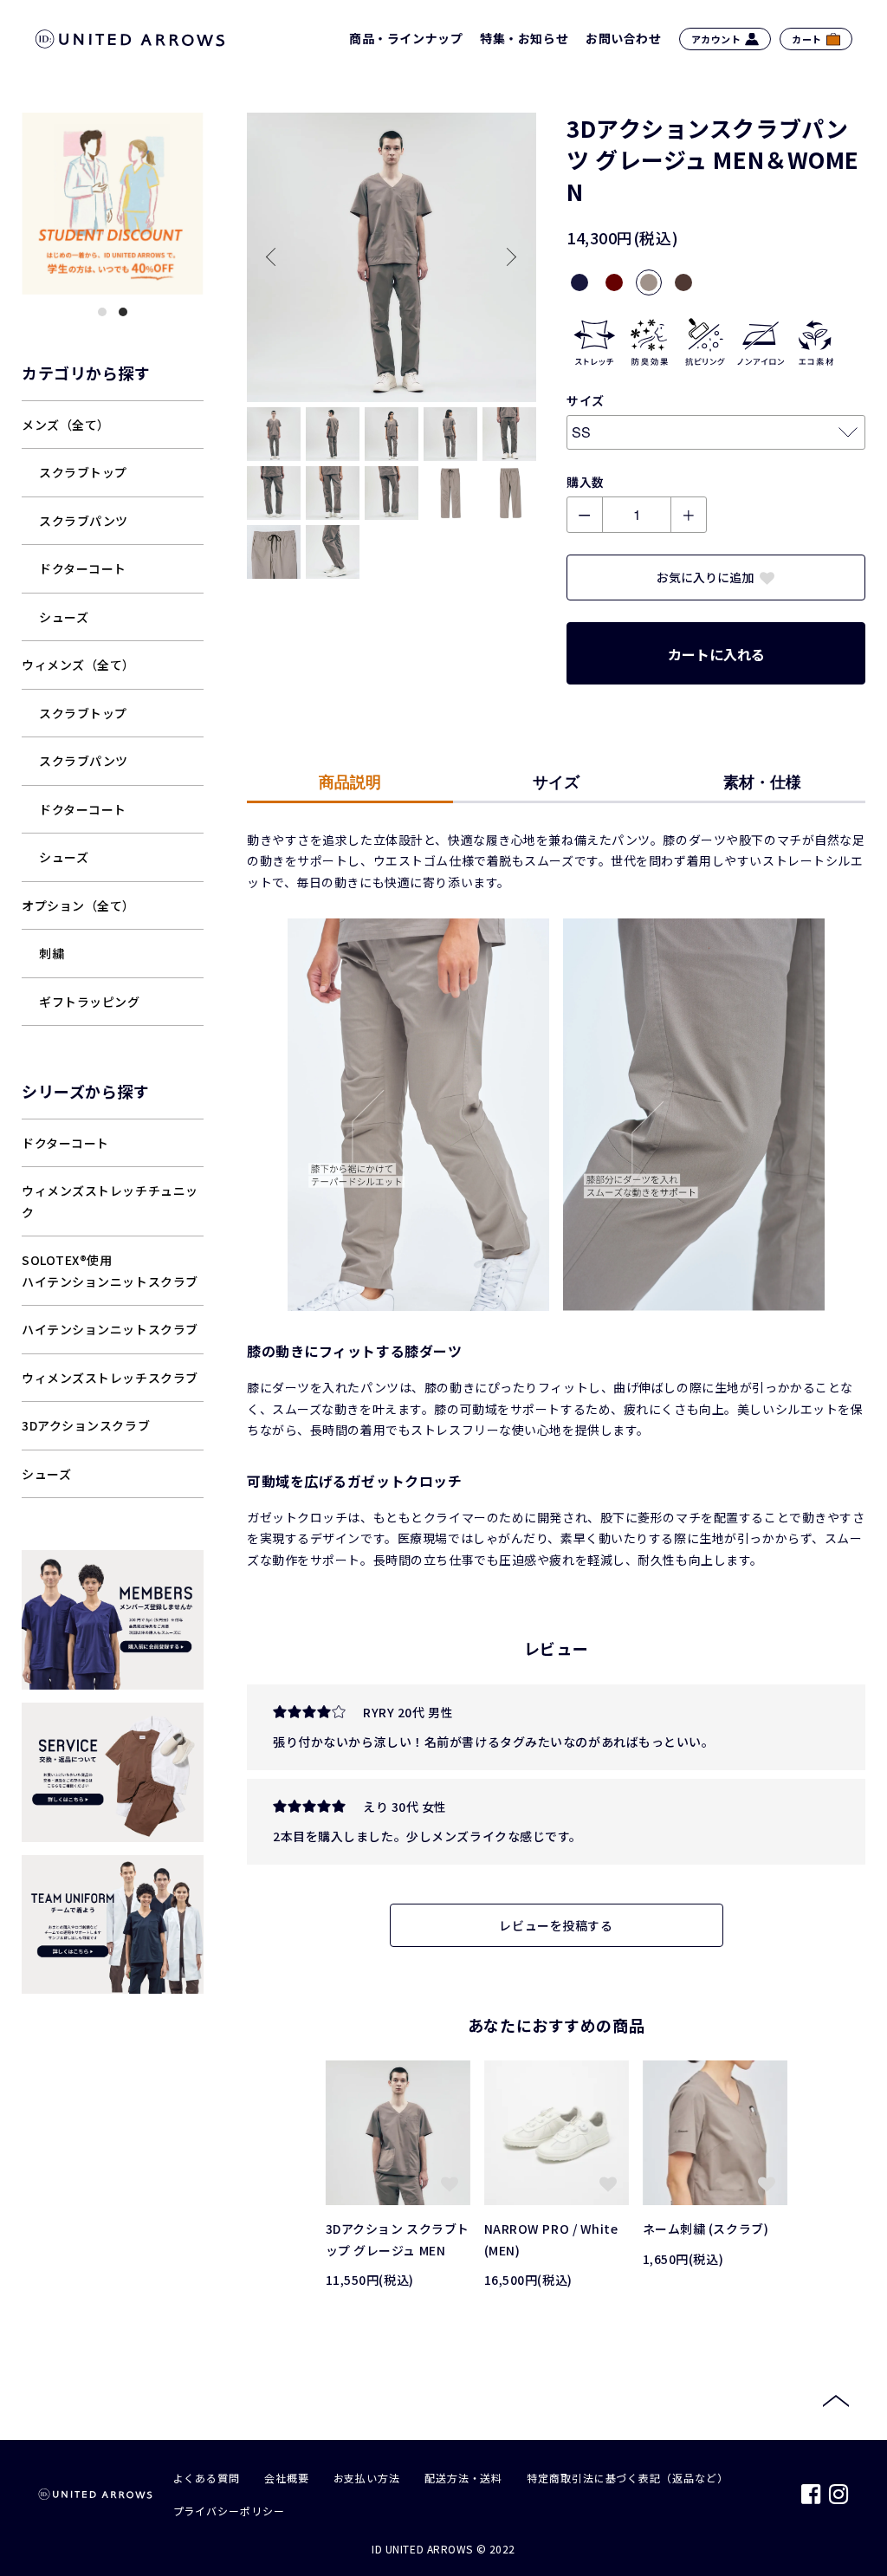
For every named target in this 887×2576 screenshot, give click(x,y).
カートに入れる (716, 654)
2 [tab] (123, 312)
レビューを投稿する (556, 1925)
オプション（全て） (78, 905)
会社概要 (287, 2478)
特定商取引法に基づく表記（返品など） (627, 2478)
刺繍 (52, 953)
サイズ (556, 782)
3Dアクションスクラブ (86, 1425)
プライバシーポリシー (229, 2511)
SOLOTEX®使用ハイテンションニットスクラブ (110, 1271)
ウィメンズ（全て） (78, 665)
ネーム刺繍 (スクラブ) (706, 2229)
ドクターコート (83, 568)
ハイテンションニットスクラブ (110, 1329)
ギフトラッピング (89, 1002)
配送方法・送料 (463, 2478)
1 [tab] (102, 312)
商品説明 (350, 782)
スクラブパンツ (84, 521)
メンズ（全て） (66, 425)
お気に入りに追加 (705, 577)
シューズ (64, 617)
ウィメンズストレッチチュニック (110, 1201)
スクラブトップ (83, 472)
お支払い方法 (367, 2478)
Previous (273, 257)
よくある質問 (207, 2478)
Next (510, 257)
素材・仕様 (762, 782)
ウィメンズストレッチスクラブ (110, 1378)
